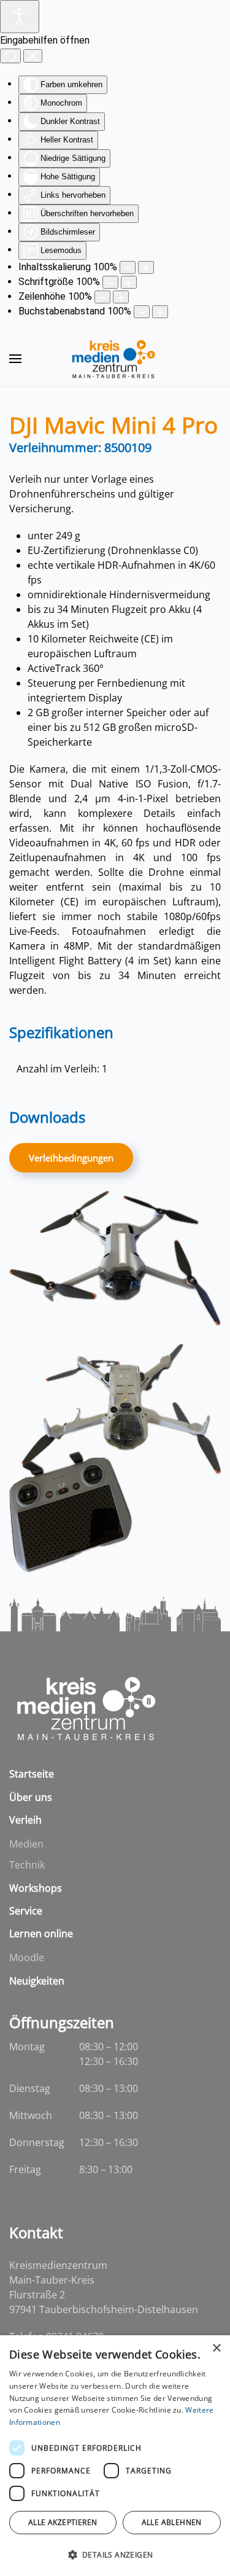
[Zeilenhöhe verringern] (102, 297)
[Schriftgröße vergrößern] (129, 282)
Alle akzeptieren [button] (63, 2522)
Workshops (36, 1888)
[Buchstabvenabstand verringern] (142, 312)
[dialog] (115, 2456)
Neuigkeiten (37, 1981)
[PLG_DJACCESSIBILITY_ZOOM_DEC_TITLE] (128, 267)
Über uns (31, 1797)
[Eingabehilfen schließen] (33, 56)
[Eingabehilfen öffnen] (20, 17)
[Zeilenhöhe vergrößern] (121, 297)
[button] (15, 359)
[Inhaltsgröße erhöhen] (146, 267)
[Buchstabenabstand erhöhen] (160, 312)
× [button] (216, 2348)
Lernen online (41, 1934)
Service (26, 1911)
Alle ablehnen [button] (172, 2522)
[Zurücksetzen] (10, 56)
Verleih (25, 1820)
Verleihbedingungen (71, 1158)
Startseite (32, 1774)
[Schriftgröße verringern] (110, 282)
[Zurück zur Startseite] (115, 359)
